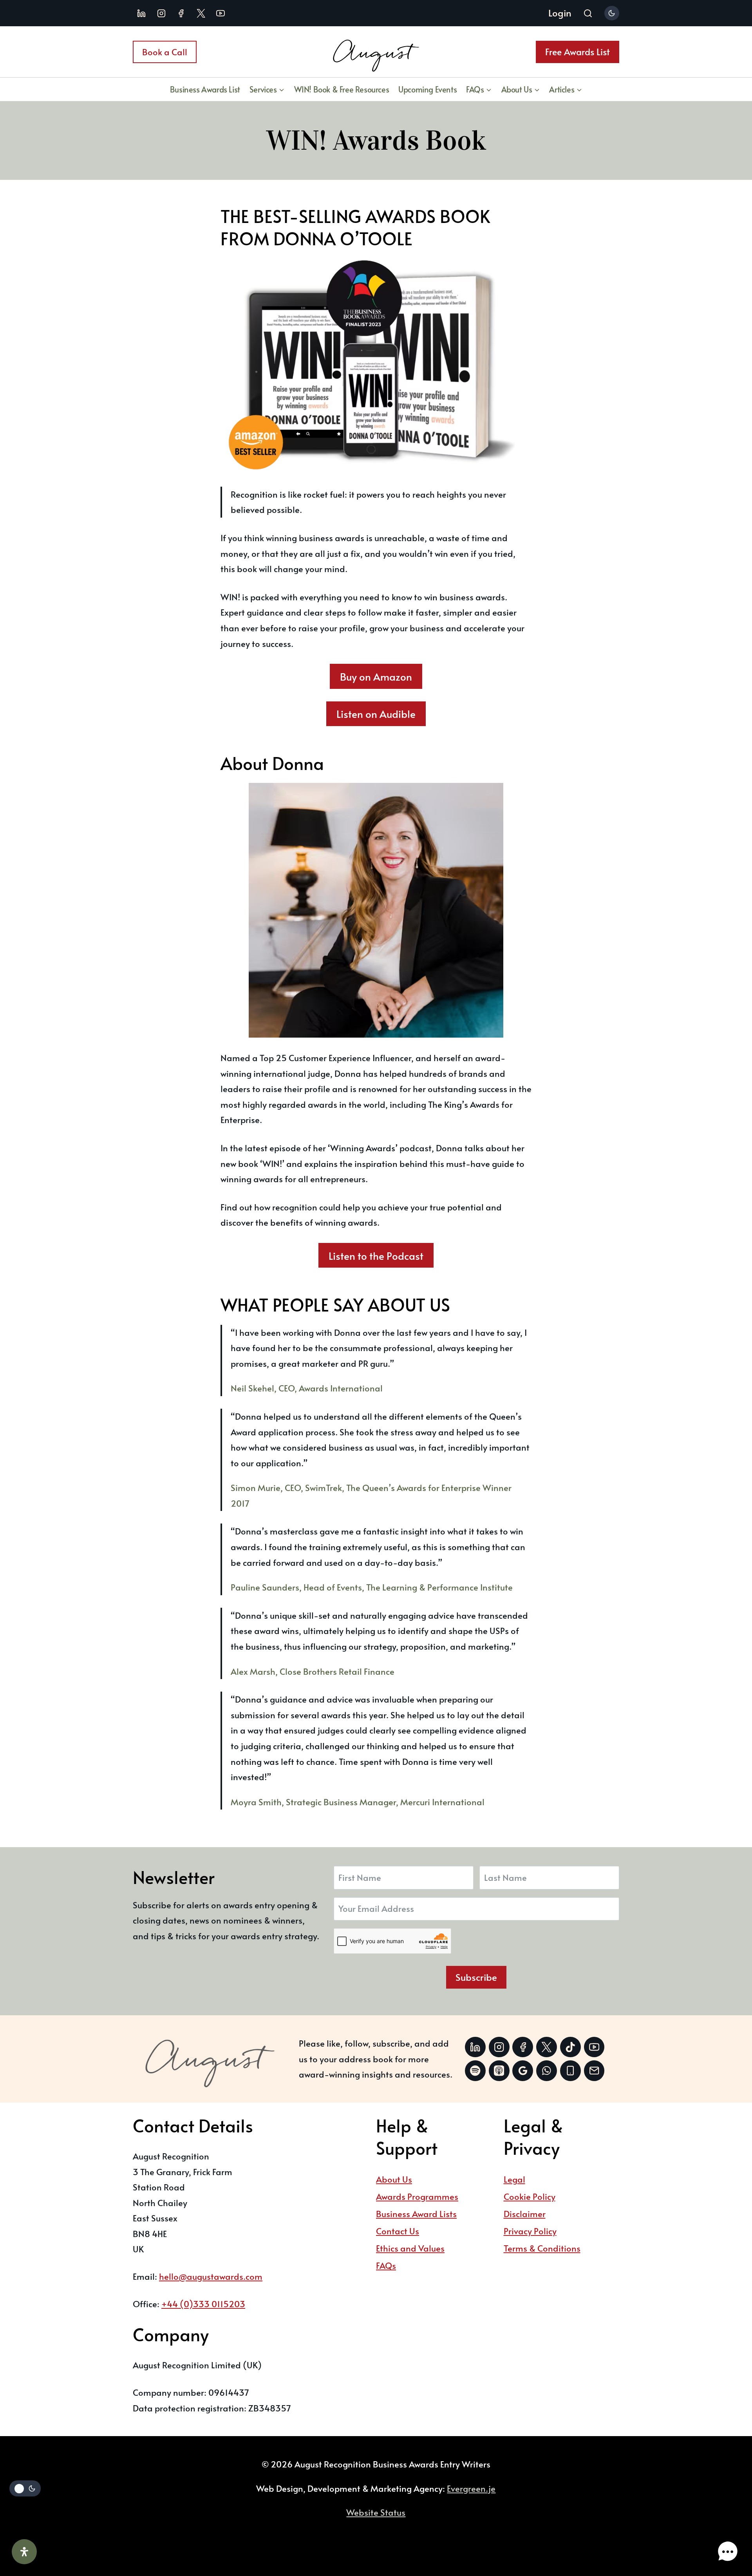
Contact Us (398, 2231)
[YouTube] (221, 13)
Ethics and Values (410, 2248)
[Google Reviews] (523, 2071)
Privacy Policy (530, 2231)
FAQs (386, 2265)
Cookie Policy (530, 2196)
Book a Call (165, 52)
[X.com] (201, 13)
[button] (728, 2552)
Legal (514, 2179)
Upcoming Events (428, 89)
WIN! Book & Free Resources (342, 89)
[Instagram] (161, 13)
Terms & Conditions (542, 2248)
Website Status (376, 2512)
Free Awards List (578, 52)
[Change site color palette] (612, 13)
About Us (394, 2179)
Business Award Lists (416, 2214)
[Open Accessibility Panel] (24, 2552)
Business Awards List (205, 89)
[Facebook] (181, 13)
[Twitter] (547, 2047)
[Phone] (570, 2071)
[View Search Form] (588, 14)
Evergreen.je (471, 2488)
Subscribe (476, 1977)
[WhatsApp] (547, 2071)
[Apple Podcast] (499, 2071)
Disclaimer (525, 2214)
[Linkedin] (141, 13)
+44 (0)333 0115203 (203, 2304)
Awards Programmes (417, 2196)
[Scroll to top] (726, 2527)
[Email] (594, 2071)
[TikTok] (570, 2047)
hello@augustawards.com (211, 2276)
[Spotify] (475, 2071)
